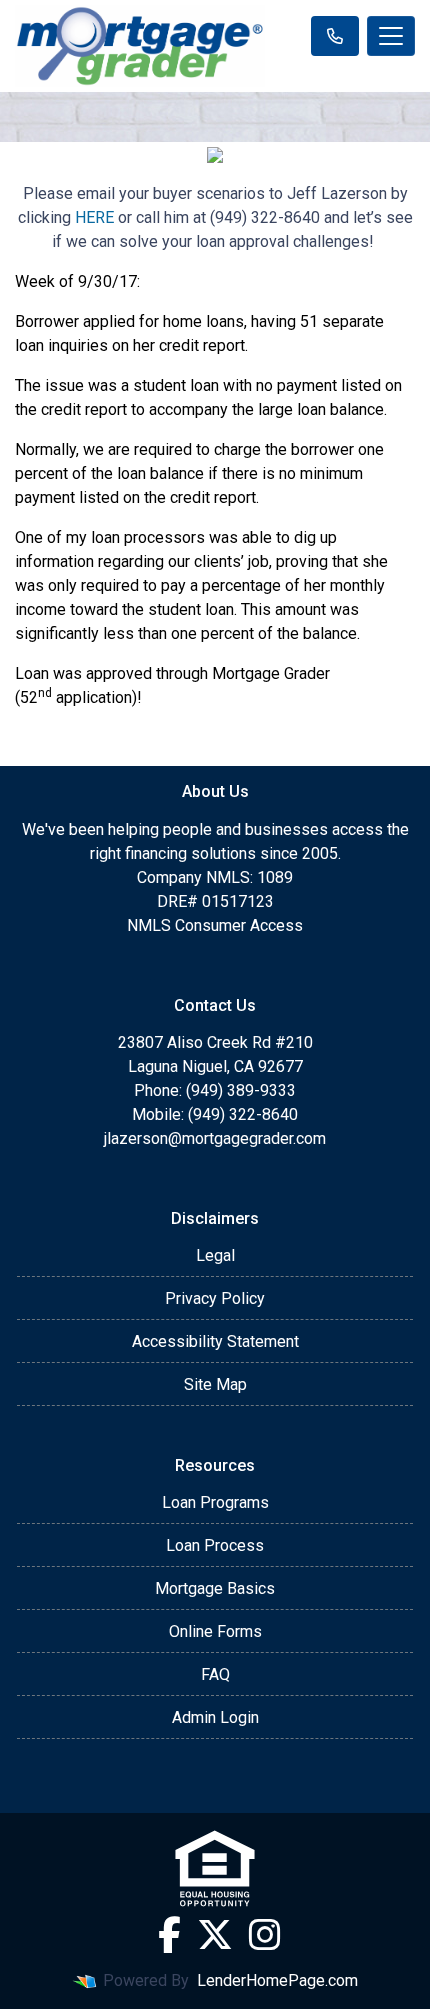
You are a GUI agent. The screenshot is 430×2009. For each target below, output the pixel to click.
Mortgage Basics (215, 1588)
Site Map (215, 1384)
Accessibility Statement (215, 1341)
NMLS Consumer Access (215, 925)
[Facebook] (169, 1935)
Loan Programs (215, 1502)
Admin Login (215, 1717)
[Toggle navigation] (391, 36)
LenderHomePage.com (277, 1980)
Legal (215, 1255)
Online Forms (215, 1631)
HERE (94, 217)
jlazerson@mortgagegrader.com (215, 1138)
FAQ (215, 1674)
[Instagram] (265, 1935)
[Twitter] (215, 1935)
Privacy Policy (215, 1298)
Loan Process (215, 1545)
